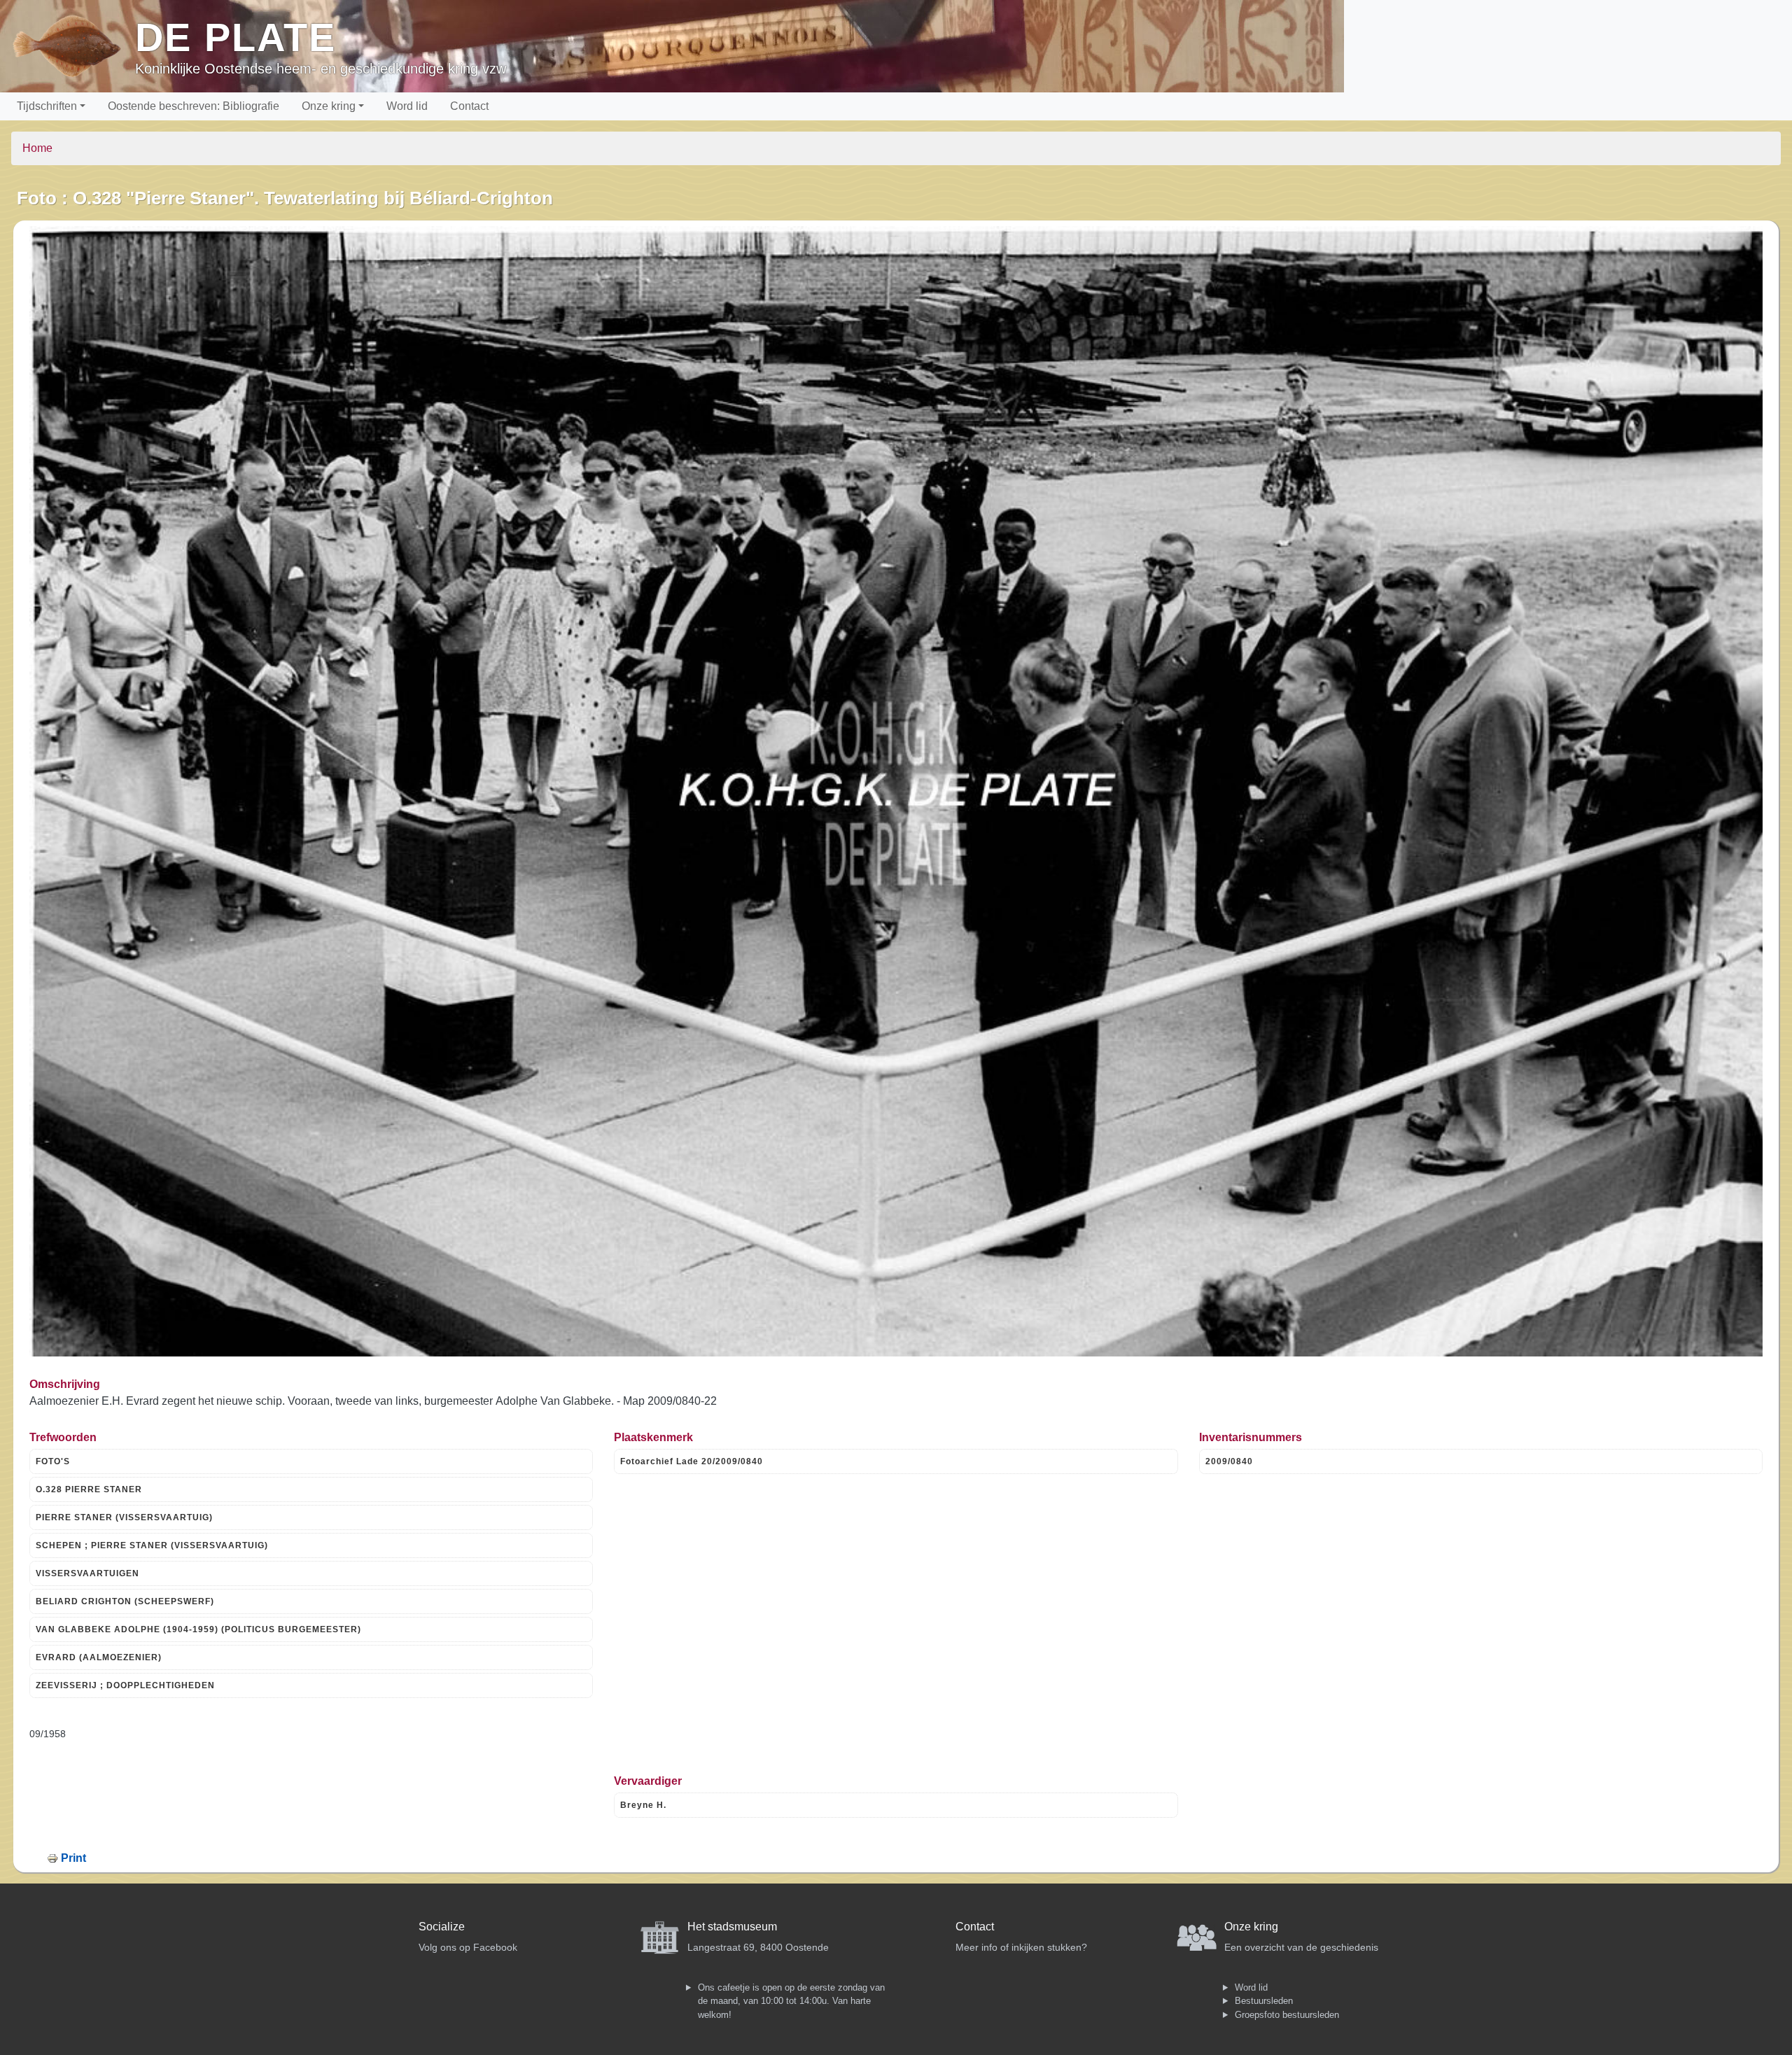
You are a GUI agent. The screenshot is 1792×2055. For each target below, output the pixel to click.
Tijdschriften (47, 106)
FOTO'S (53, 1461)
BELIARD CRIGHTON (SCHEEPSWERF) (125, 1601)
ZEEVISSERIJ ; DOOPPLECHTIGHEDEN (125, 1685)
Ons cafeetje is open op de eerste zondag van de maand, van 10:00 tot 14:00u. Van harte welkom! (791, 2001)
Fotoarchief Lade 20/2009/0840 (692, 1461)
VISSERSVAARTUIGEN (87, 1573)
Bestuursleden (1264, 2001)
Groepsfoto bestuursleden (1287, 2015)
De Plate (236, 37)
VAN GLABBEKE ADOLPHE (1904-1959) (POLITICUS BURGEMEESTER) (198, 1629)
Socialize (442, 1927)
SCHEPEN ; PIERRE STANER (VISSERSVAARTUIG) (152, 1545)
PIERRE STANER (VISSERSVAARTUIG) (124, 1517)
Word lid (407, 106)
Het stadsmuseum (732, 1927)
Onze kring (329, 106)
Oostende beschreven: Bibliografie (194, 106)
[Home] (73, 46)
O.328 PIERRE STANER (89, 1489)
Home (37, 148)
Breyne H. (643, 1805)
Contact (469, 106)
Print (73, 1858)
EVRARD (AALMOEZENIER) (99, 1657)
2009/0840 (1229, 1461)
